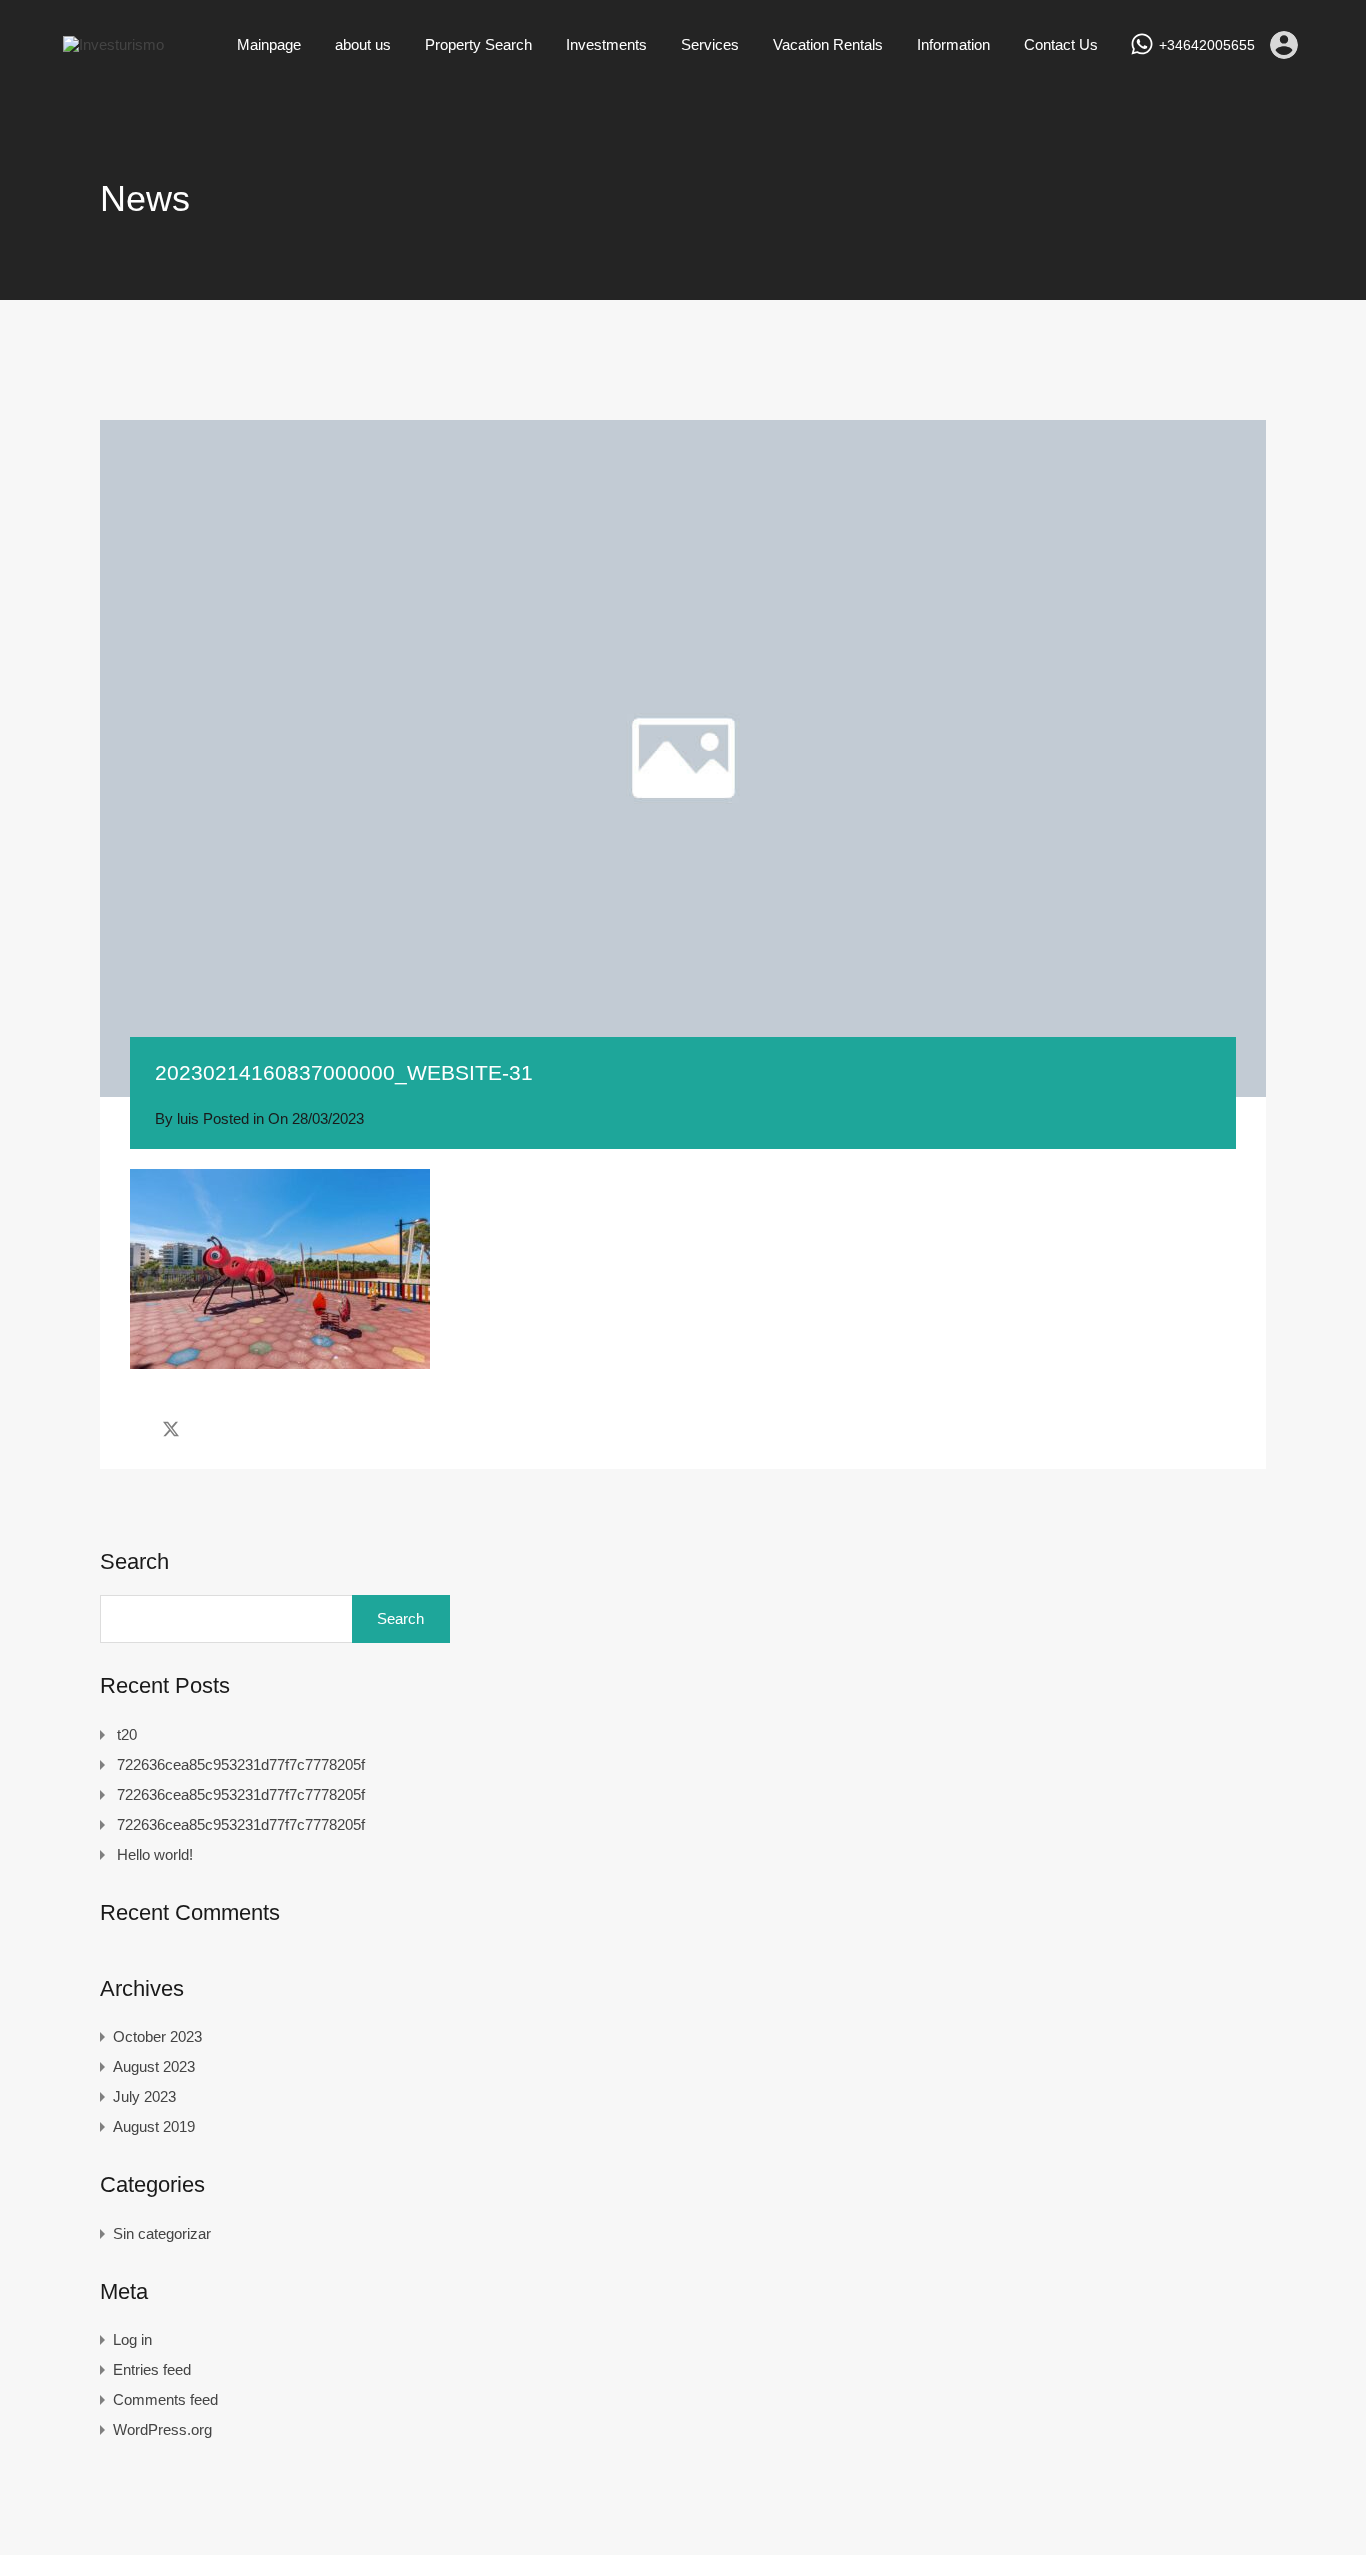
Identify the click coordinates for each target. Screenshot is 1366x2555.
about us (363, 44)
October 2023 (157, 2036)
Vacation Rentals (828, 44)
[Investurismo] (113, 44)
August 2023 (154, 2066)
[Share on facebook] (135, 1429)
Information (953, 44)
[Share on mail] (206, 1429)
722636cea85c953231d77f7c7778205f (241, 1764)
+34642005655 (1207, 45)
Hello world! (155, 1854)
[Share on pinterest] (240, 1429)
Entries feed (152, 2369)
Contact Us (1061, 44)
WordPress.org (162, 2429)
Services (710, 44)
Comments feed (165, 2399)
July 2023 (144, 2096)
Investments (606, 44)
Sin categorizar (162, 2233)
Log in (132, 2339)
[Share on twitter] (171, 1429)
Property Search (478, 44)
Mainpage (269, 44)
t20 (127, 1734)
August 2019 (154, 2126)
